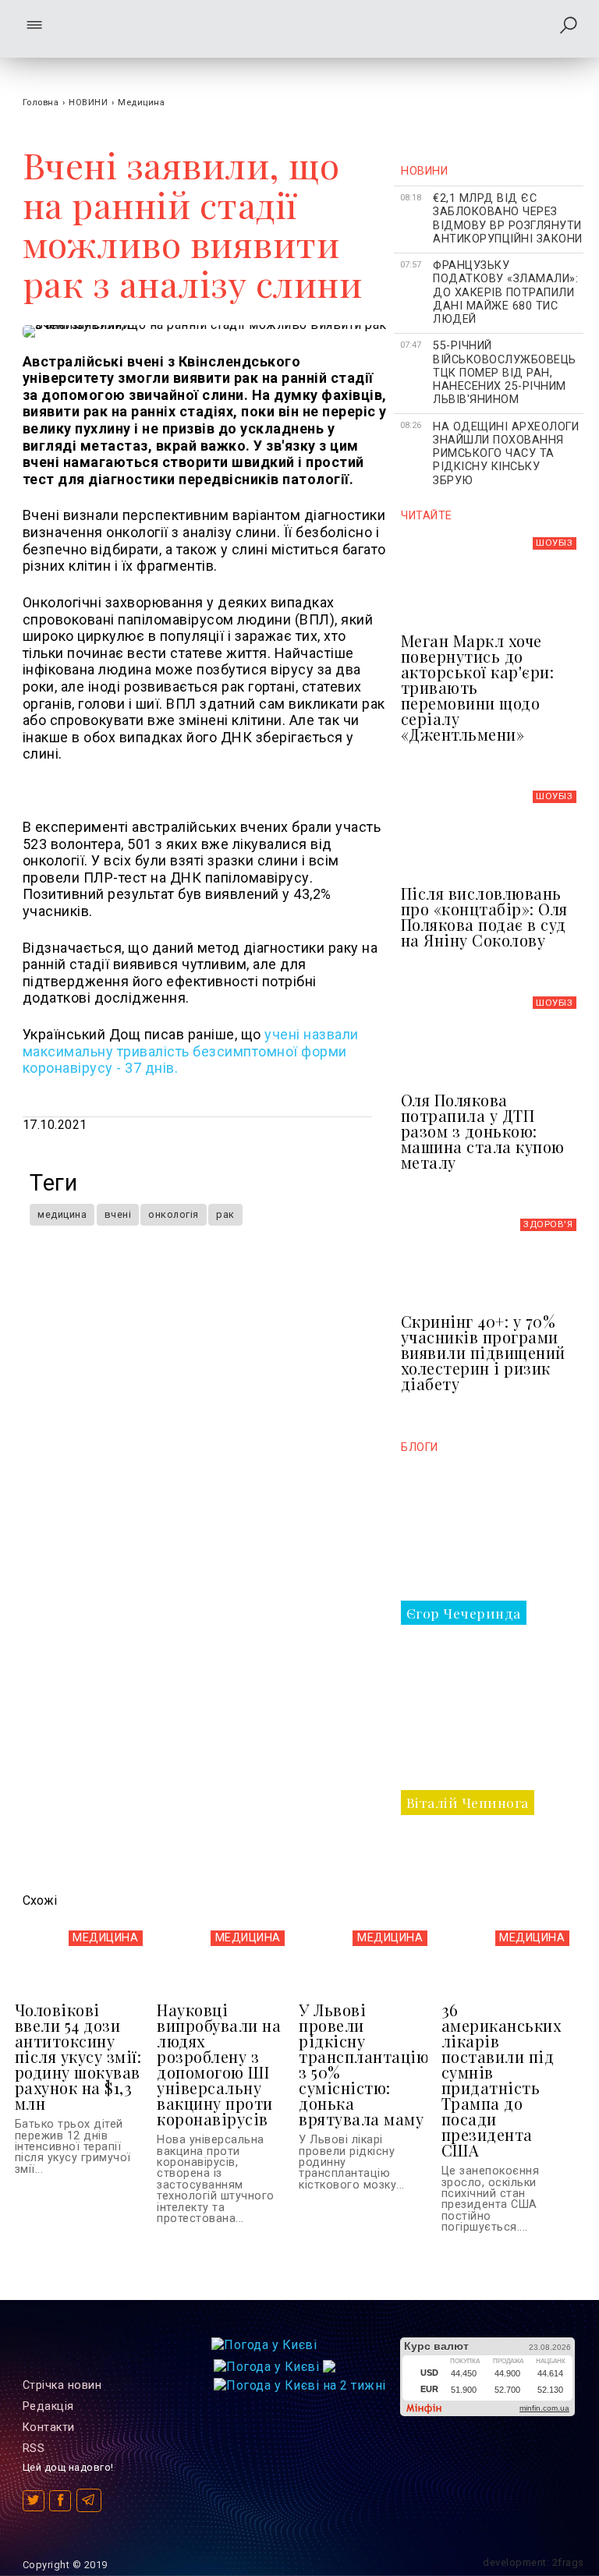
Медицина (141, 103)
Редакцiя (48, 2406)
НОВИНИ (88, 103)
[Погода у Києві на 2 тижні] (300, 2381)
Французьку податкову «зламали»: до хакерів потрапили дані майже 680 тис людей (505, 292)
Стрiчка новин (62, 2385)
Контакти (49, 2427)
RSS (34, 2449)
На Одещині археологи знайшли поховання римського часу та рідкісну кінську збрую (506, 454)
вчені (118, 1214)
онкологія (174, 1214)
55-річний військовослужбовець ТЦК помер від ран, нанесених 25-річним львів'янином (505, 373)
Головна (41, 103)
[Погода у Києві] (264, 2345)
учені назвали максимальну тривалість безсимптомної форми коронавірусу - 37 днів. (191, 1051)
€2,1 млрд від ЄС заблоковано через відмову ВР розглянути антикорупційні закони (508, 219)
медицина (62, 1214)
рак (225, 1214)
